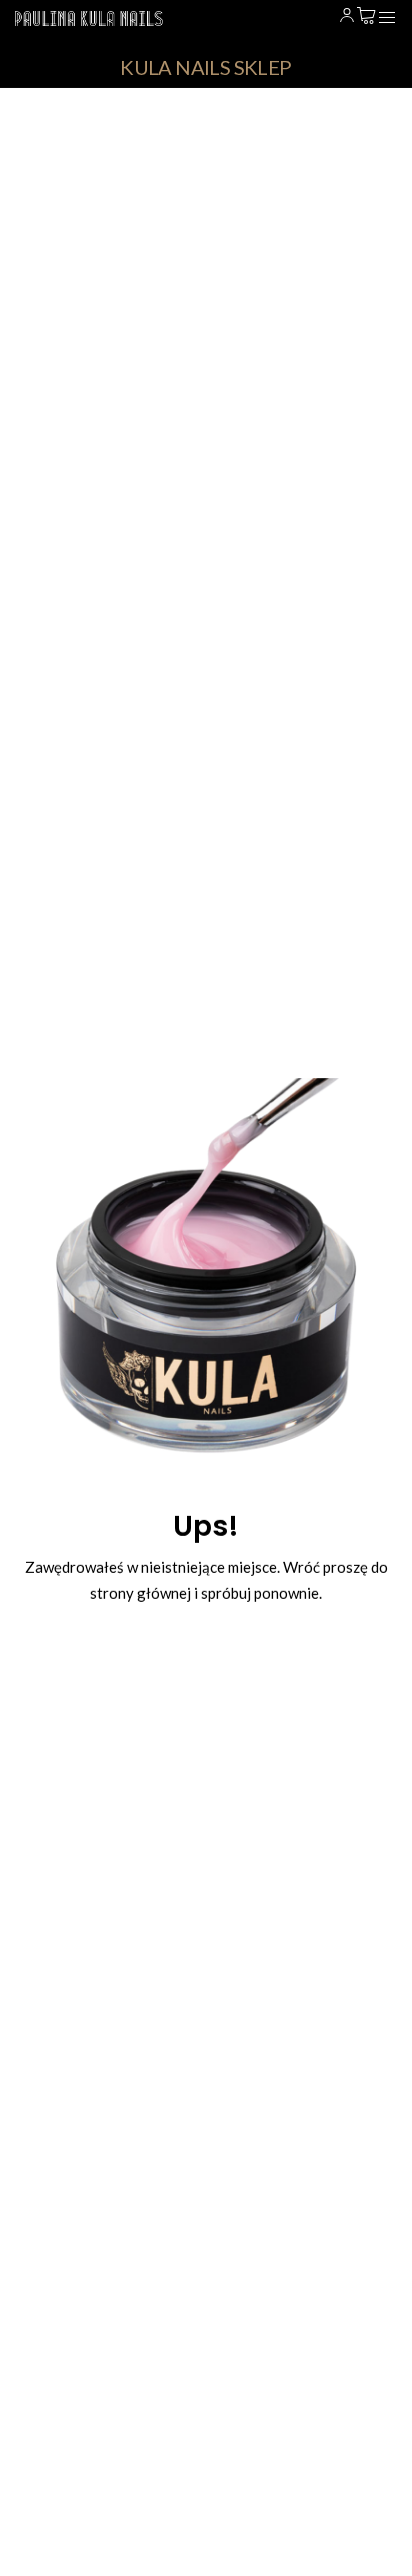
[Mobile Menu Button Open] (387, 18)
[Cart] (367, 16)
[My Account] (347, 16)
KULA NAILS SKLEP (205, 67)
